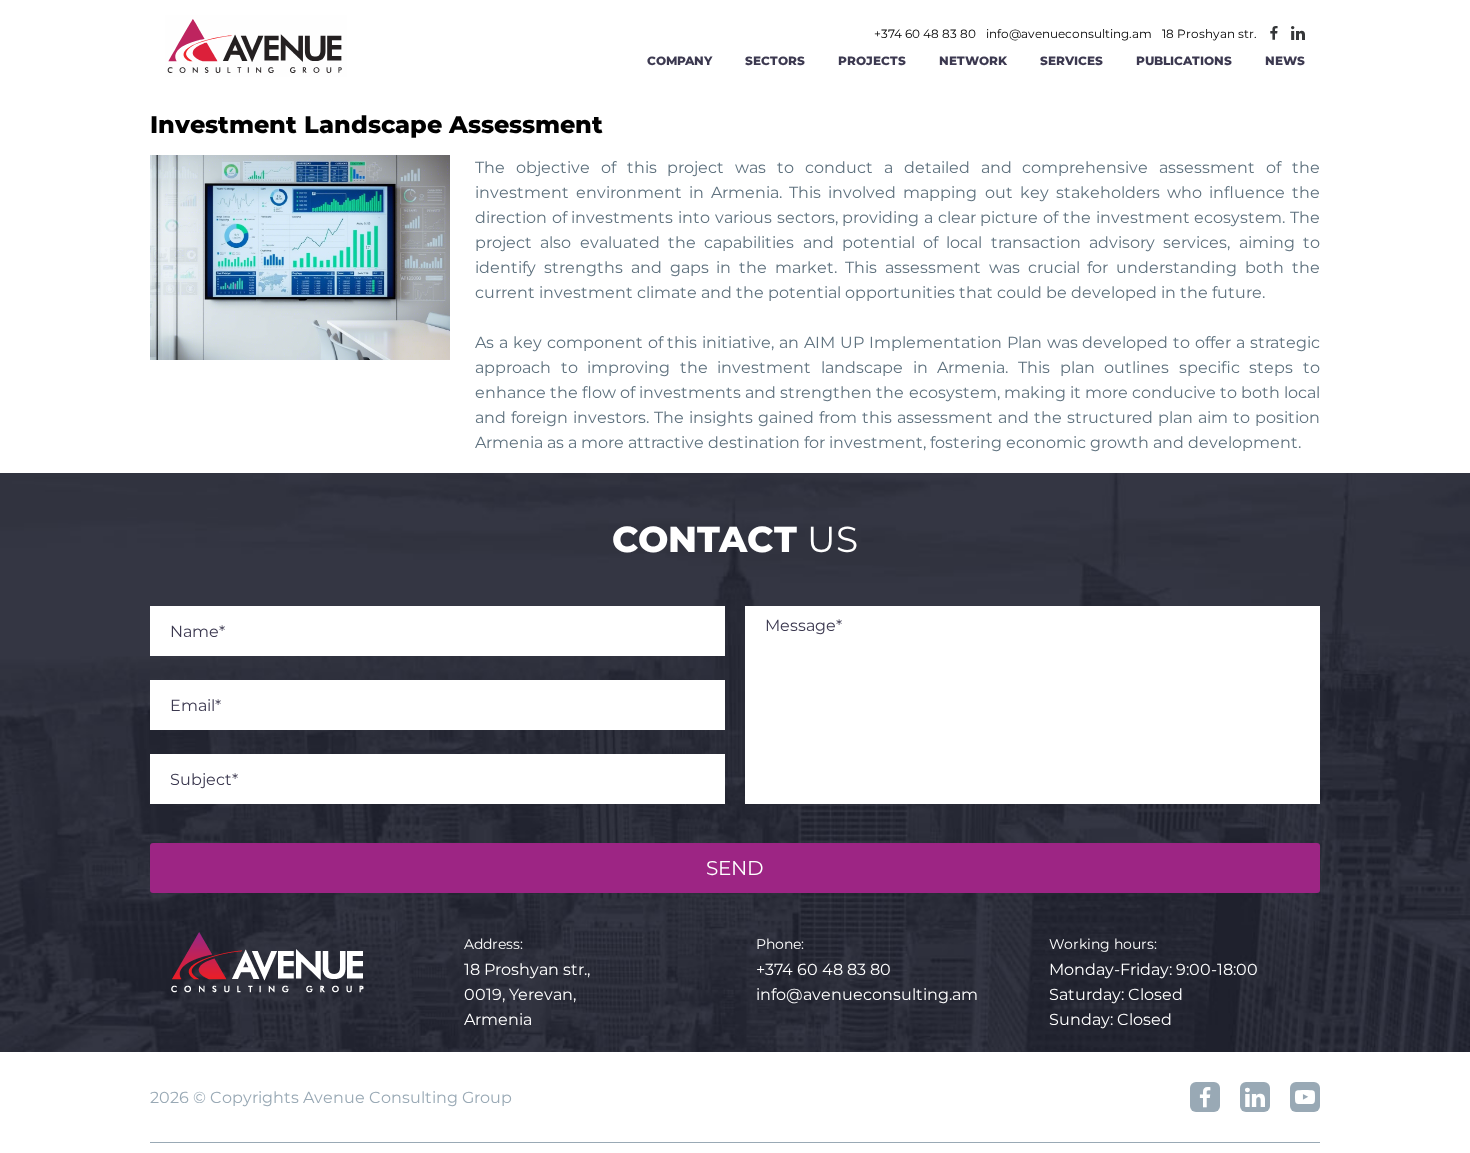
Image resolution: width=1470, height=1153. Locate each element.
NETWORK (973, 60)
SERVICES (1071, 60)
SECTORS (775, 60)
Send (735, 868)
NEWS (1285, 60)
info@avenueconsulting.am (1069, 34)
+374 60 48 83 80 (925, 34)
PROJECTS (872, 60)
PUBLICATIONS (1184, 60)
